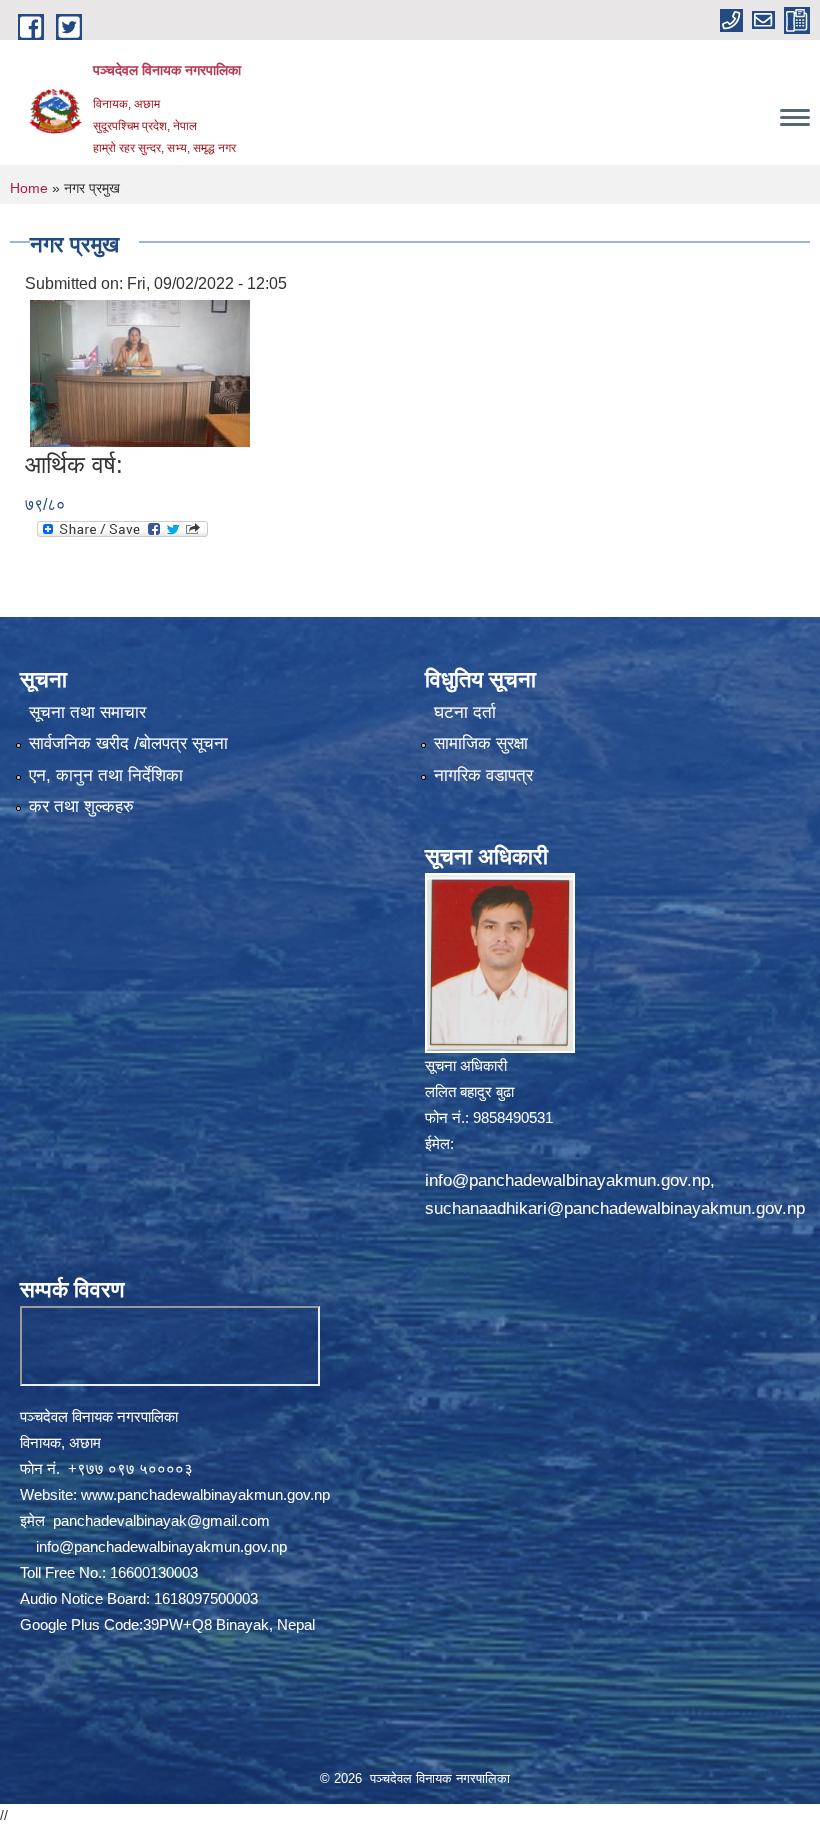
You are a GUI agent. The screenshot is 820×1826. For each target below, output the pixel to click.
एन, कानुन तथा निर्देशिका (106, 775)
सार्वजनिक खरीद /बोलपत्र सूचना (128, 743)
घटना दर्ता (465, 712)
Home (29, 188)
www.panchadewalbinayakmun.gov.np (205, 1494)
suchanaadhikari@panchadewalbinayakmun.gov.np (615, 1208)
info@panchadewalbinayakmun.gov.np (567, 1180)
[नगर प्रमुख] (140, 372)
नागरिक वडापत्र (483, 775)
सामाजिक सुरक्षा (481, 743)
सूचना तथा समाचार (87, 712)
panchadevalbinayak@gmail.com (161, 1520)
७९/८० (45, 504)
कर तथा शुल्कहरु (81, 806)
